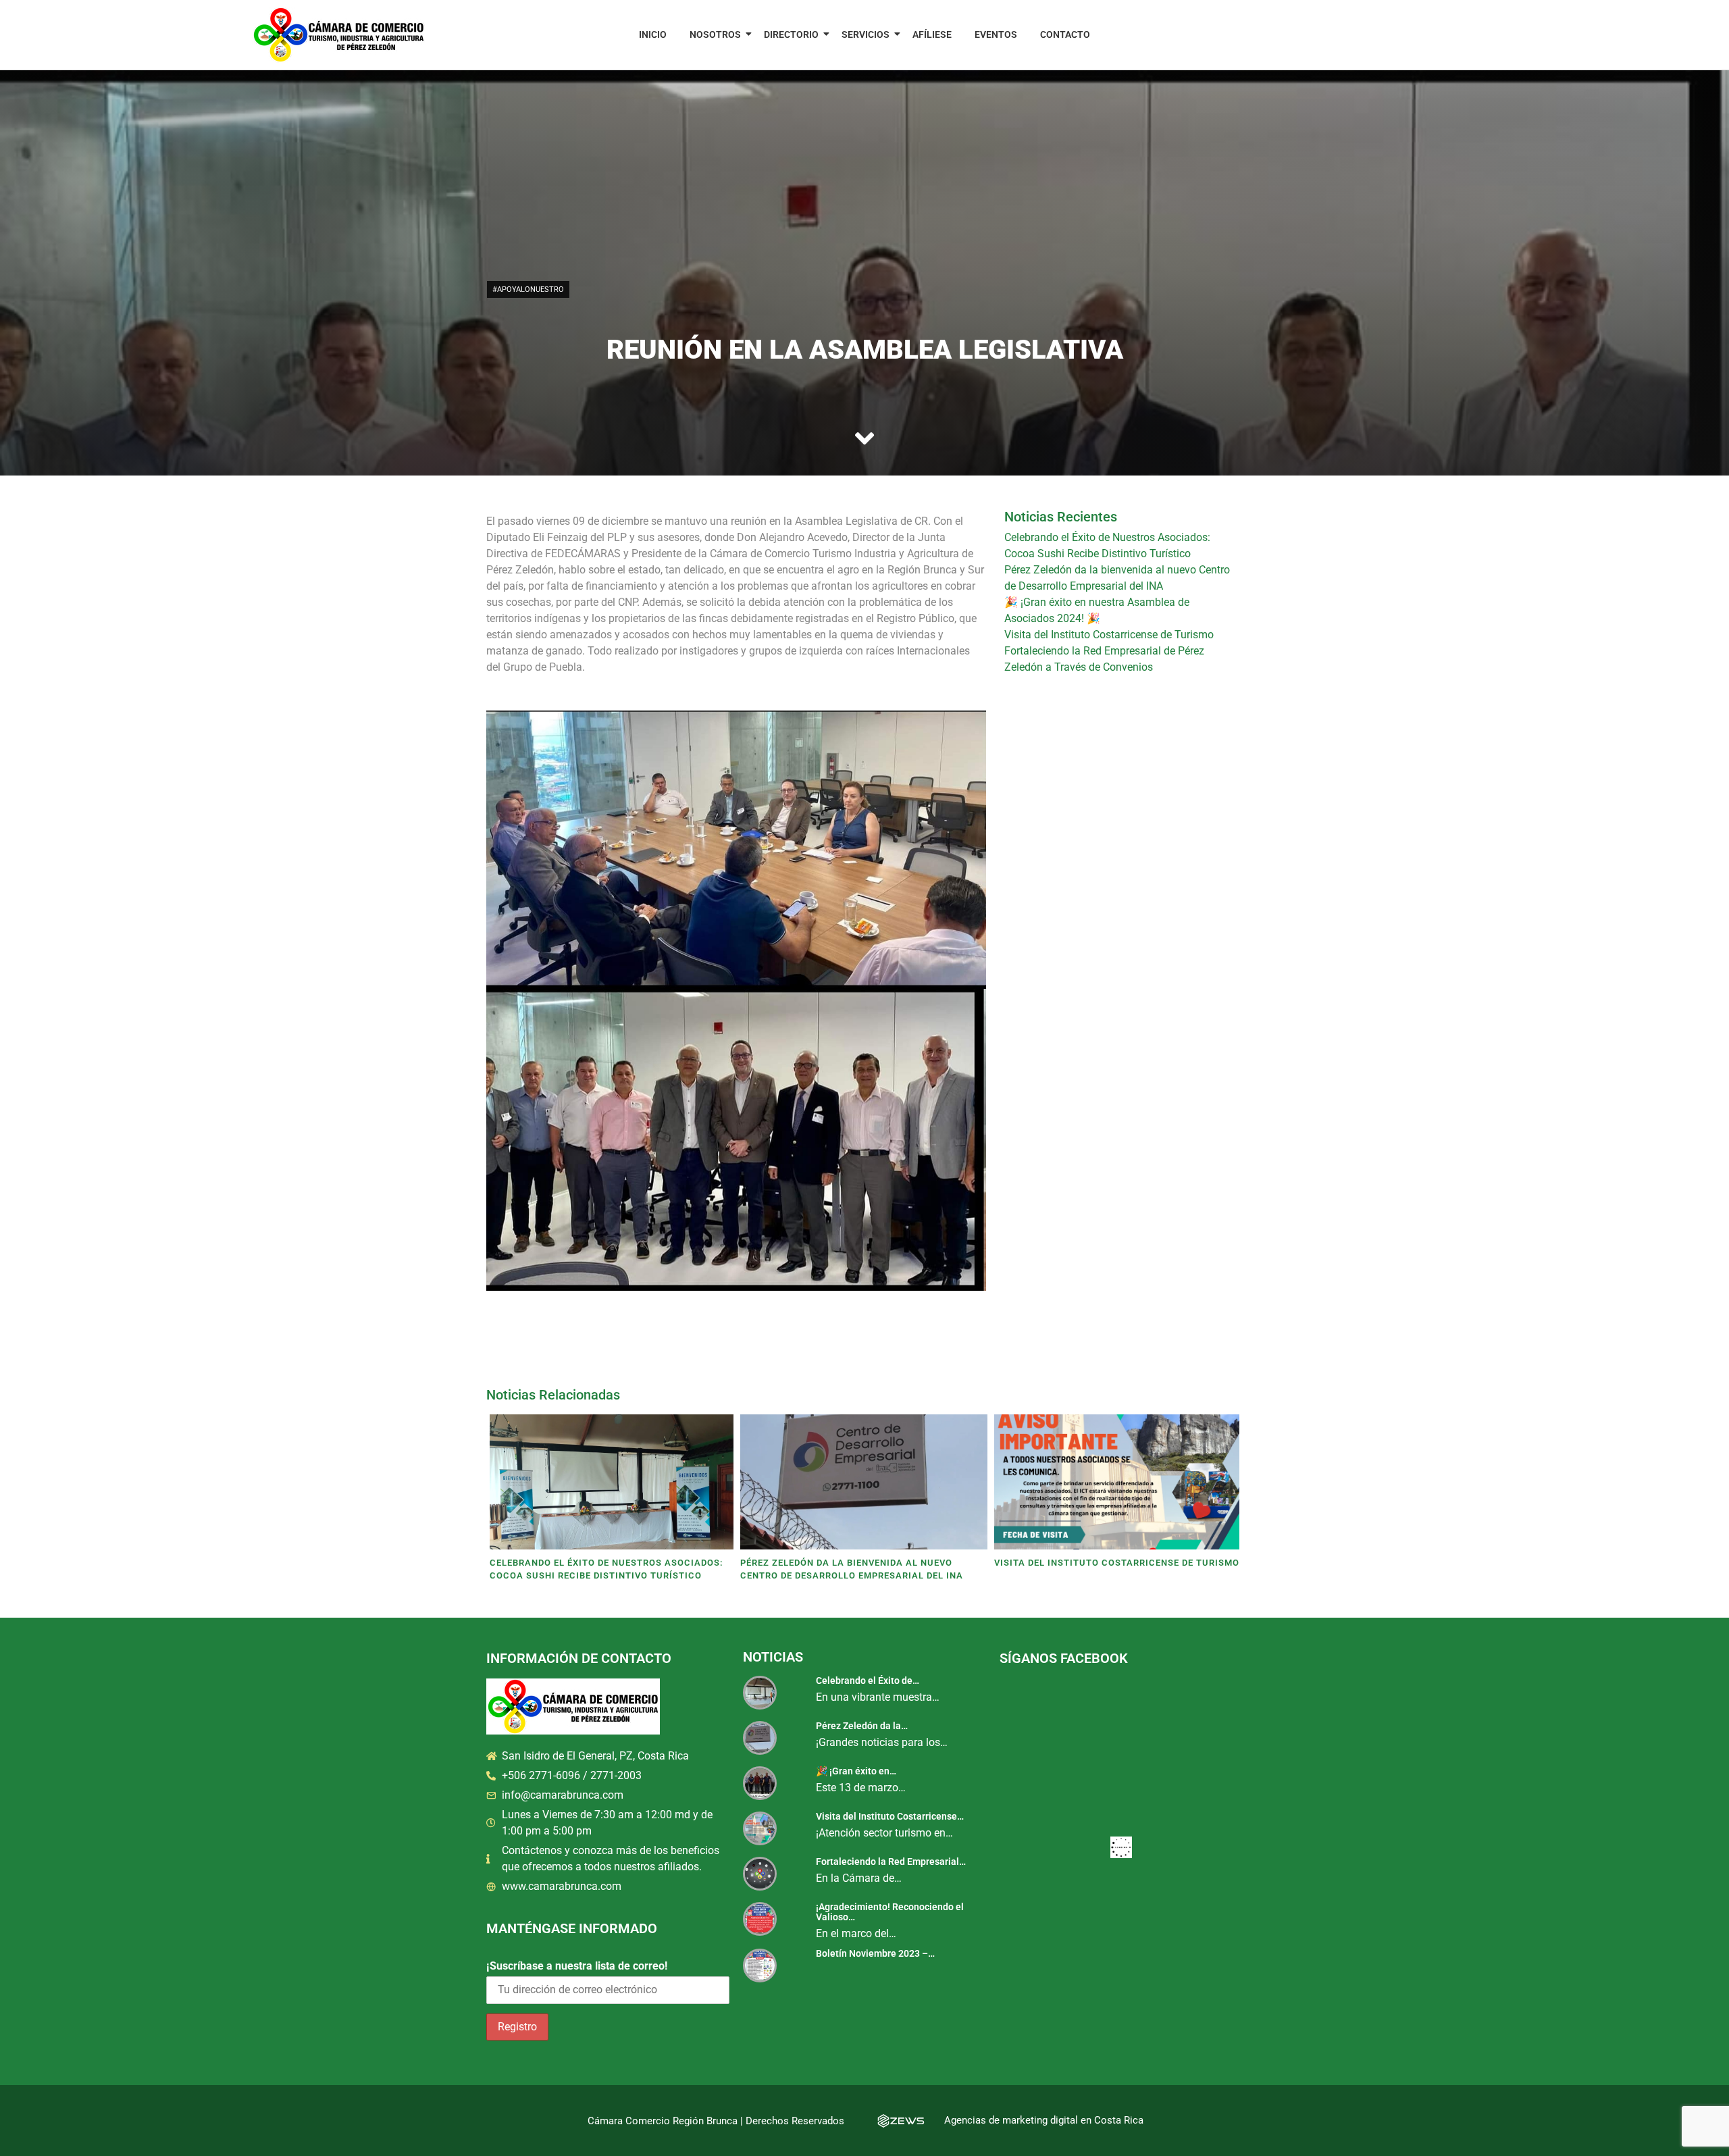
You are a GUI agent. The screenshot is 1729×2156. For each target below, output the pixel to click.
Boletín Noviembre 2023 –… (875, 1953)
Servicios (866, 34)
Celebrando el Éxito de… (868, 1680)
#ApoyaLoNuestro (528, 289)
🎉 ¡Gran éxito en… (856, 1771)
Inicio (653, 34)
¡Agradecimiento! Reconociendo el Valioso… (890, 1912)
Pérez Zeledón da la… (862, 1726)
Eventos (996, 34)
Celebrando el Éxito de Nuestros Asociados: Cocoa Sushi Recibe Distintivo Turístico (607, 1569)
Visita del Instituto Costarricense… (890, 1816)
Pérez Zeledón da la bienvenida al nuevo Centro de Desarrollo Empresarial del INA (852, 1569)
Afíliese (932, 34)
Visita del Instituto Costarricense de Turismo (1109, 635)
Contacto (1065, 34)
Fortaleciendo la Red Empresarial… (891, 1862)
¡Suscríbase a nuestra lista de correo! (577, 1966)
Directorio (791, 34)
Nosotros (715, 34)
